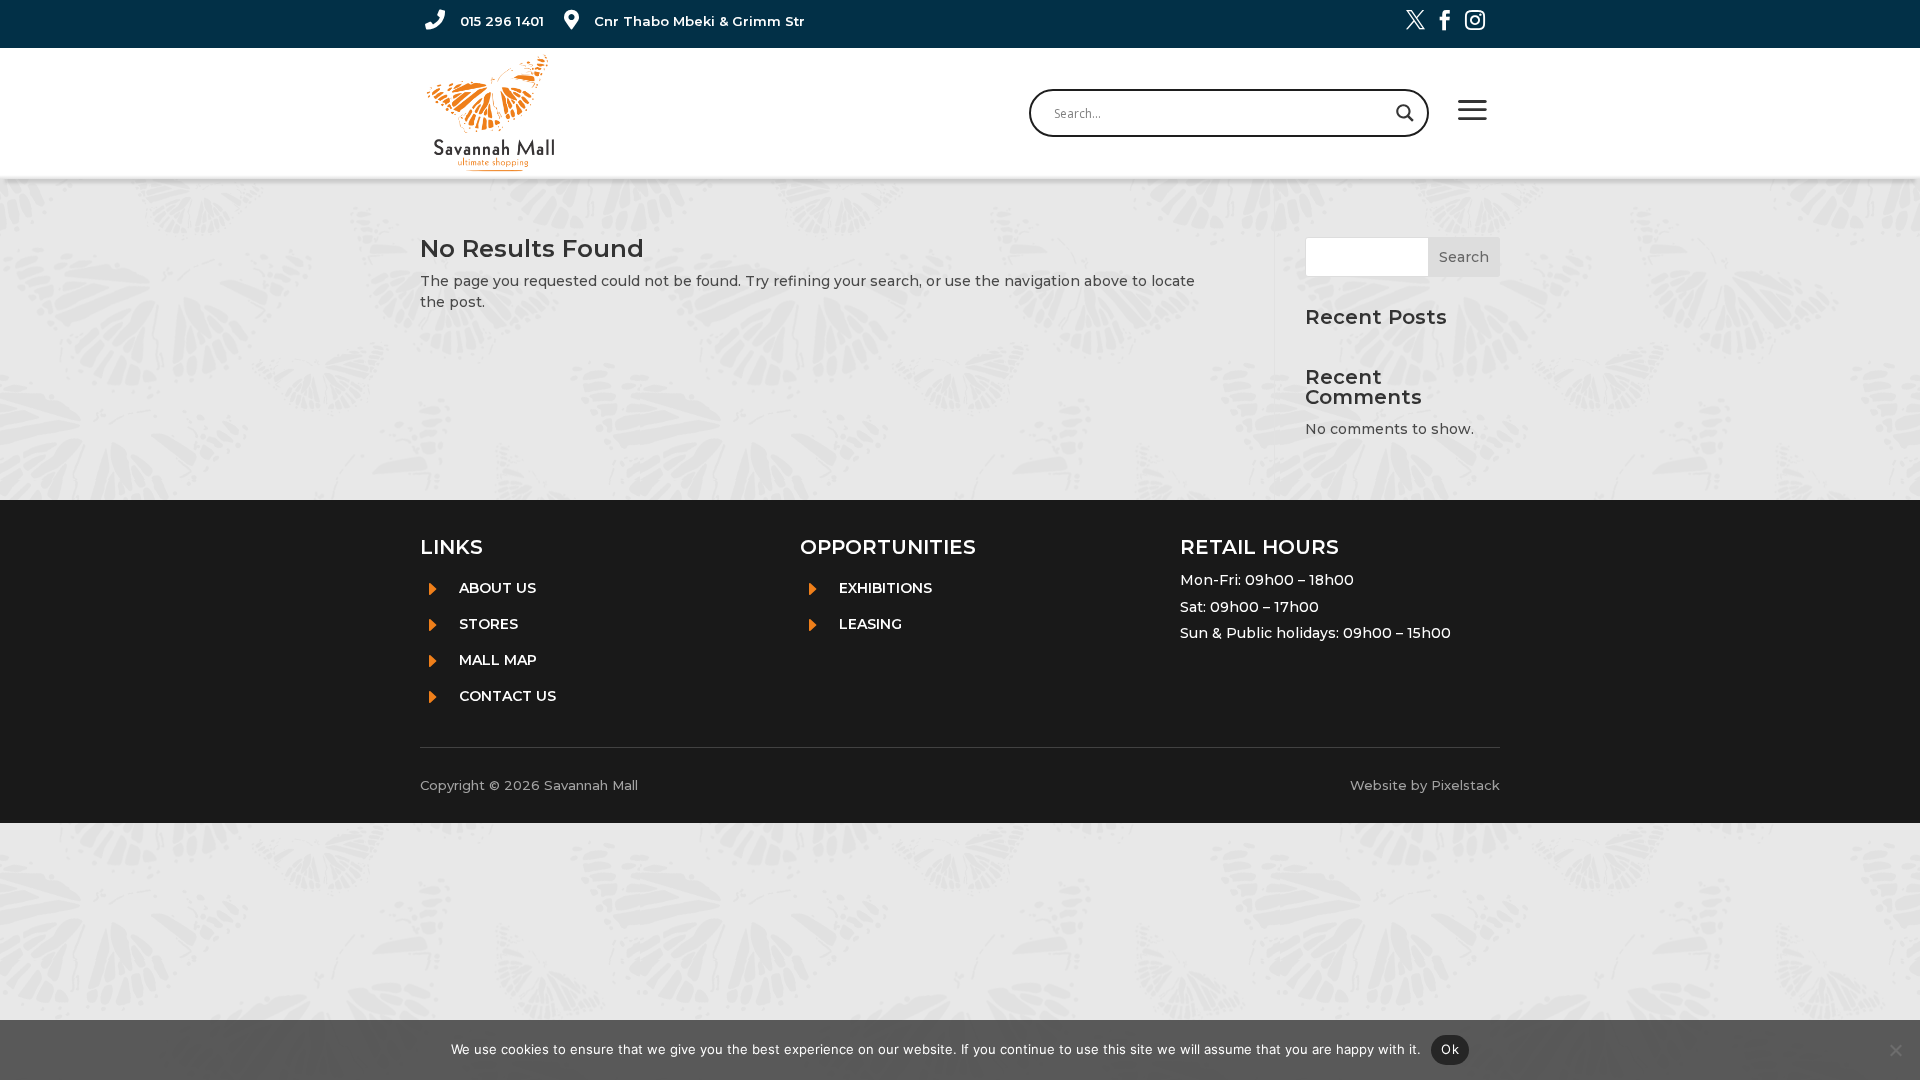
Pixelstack (1465, 785)
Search (1464, 257)
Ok (1450, 1049)
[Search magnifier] (1405, 113)
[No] (1895, 1050)
